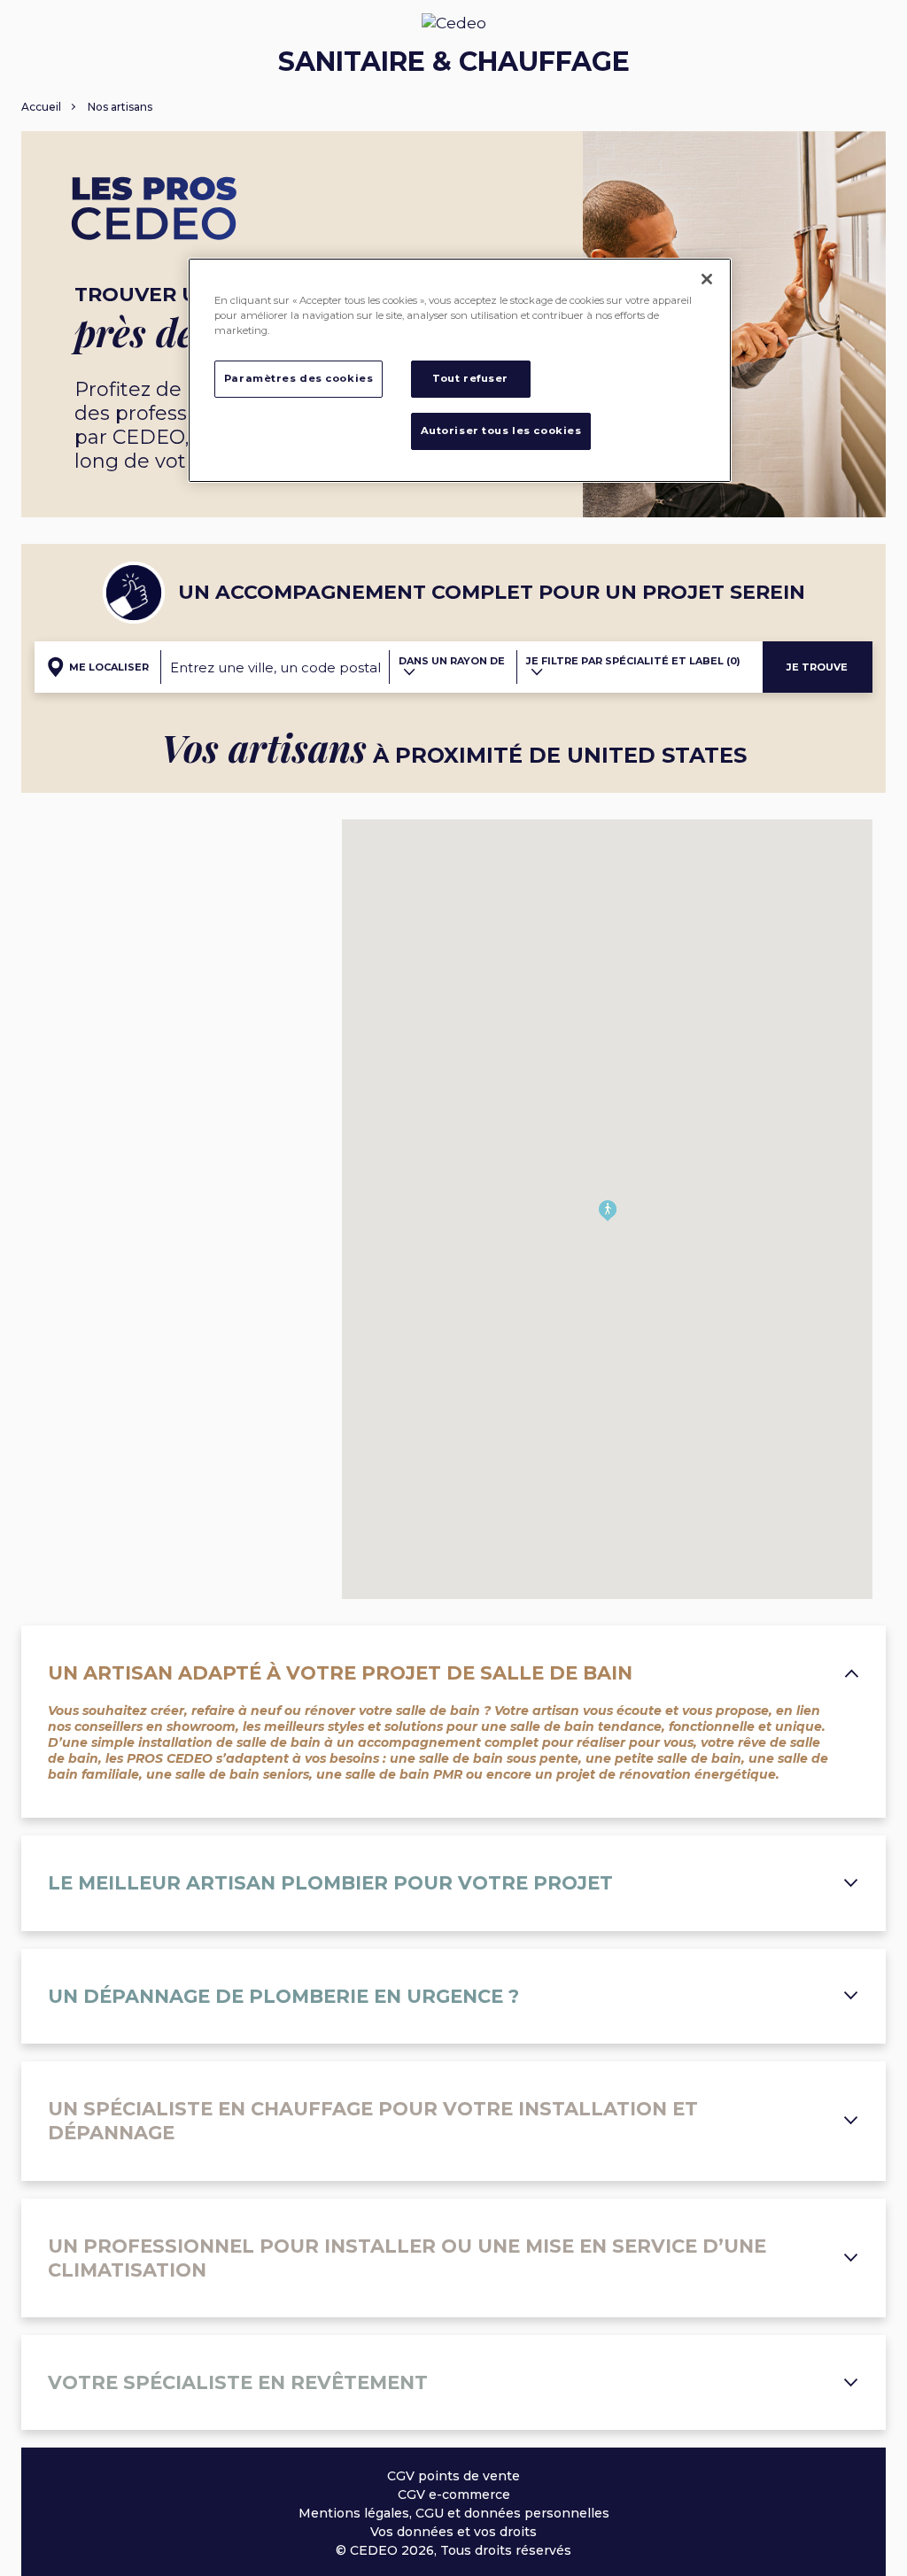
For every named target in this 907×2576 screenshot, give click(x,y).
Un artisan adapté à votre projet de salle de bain (340, 1673)
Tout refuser (470, 378)
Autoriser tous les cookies (501, 431)
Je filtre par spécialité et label (633, 661)
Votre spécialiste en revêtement (238, 2382)
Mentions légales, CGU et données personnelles (454, 2513)
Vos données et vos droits (453, 2532)
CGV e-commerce (454, 2495)
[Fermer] (707, 279)
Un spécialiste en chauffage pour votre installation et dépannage (373, 2121)
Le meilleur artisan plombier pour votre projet (330, 1883)
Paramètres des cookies (299, 378)
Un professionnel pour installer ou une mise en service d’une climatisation (407, 2258)
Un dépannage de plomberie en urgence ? (283, 1996)
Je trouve (817, 667)
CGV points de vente (453, 2476)
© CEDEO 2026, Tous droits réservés (453, 2550)
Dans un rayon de (452, 661)
